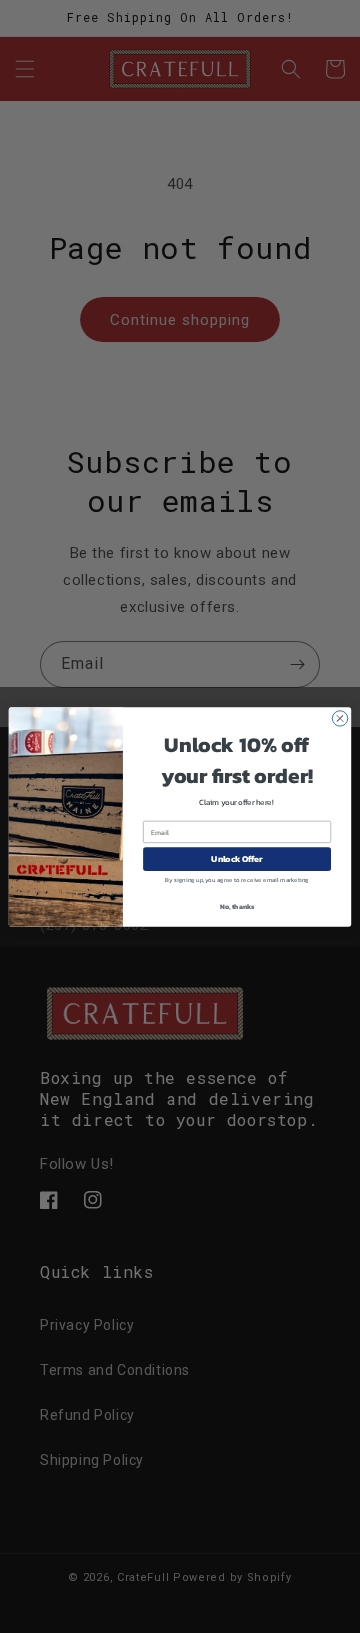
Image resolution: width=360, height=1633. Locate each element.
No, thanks (237, 905)
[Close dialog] (339, 717)
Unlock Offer (236, 858)
